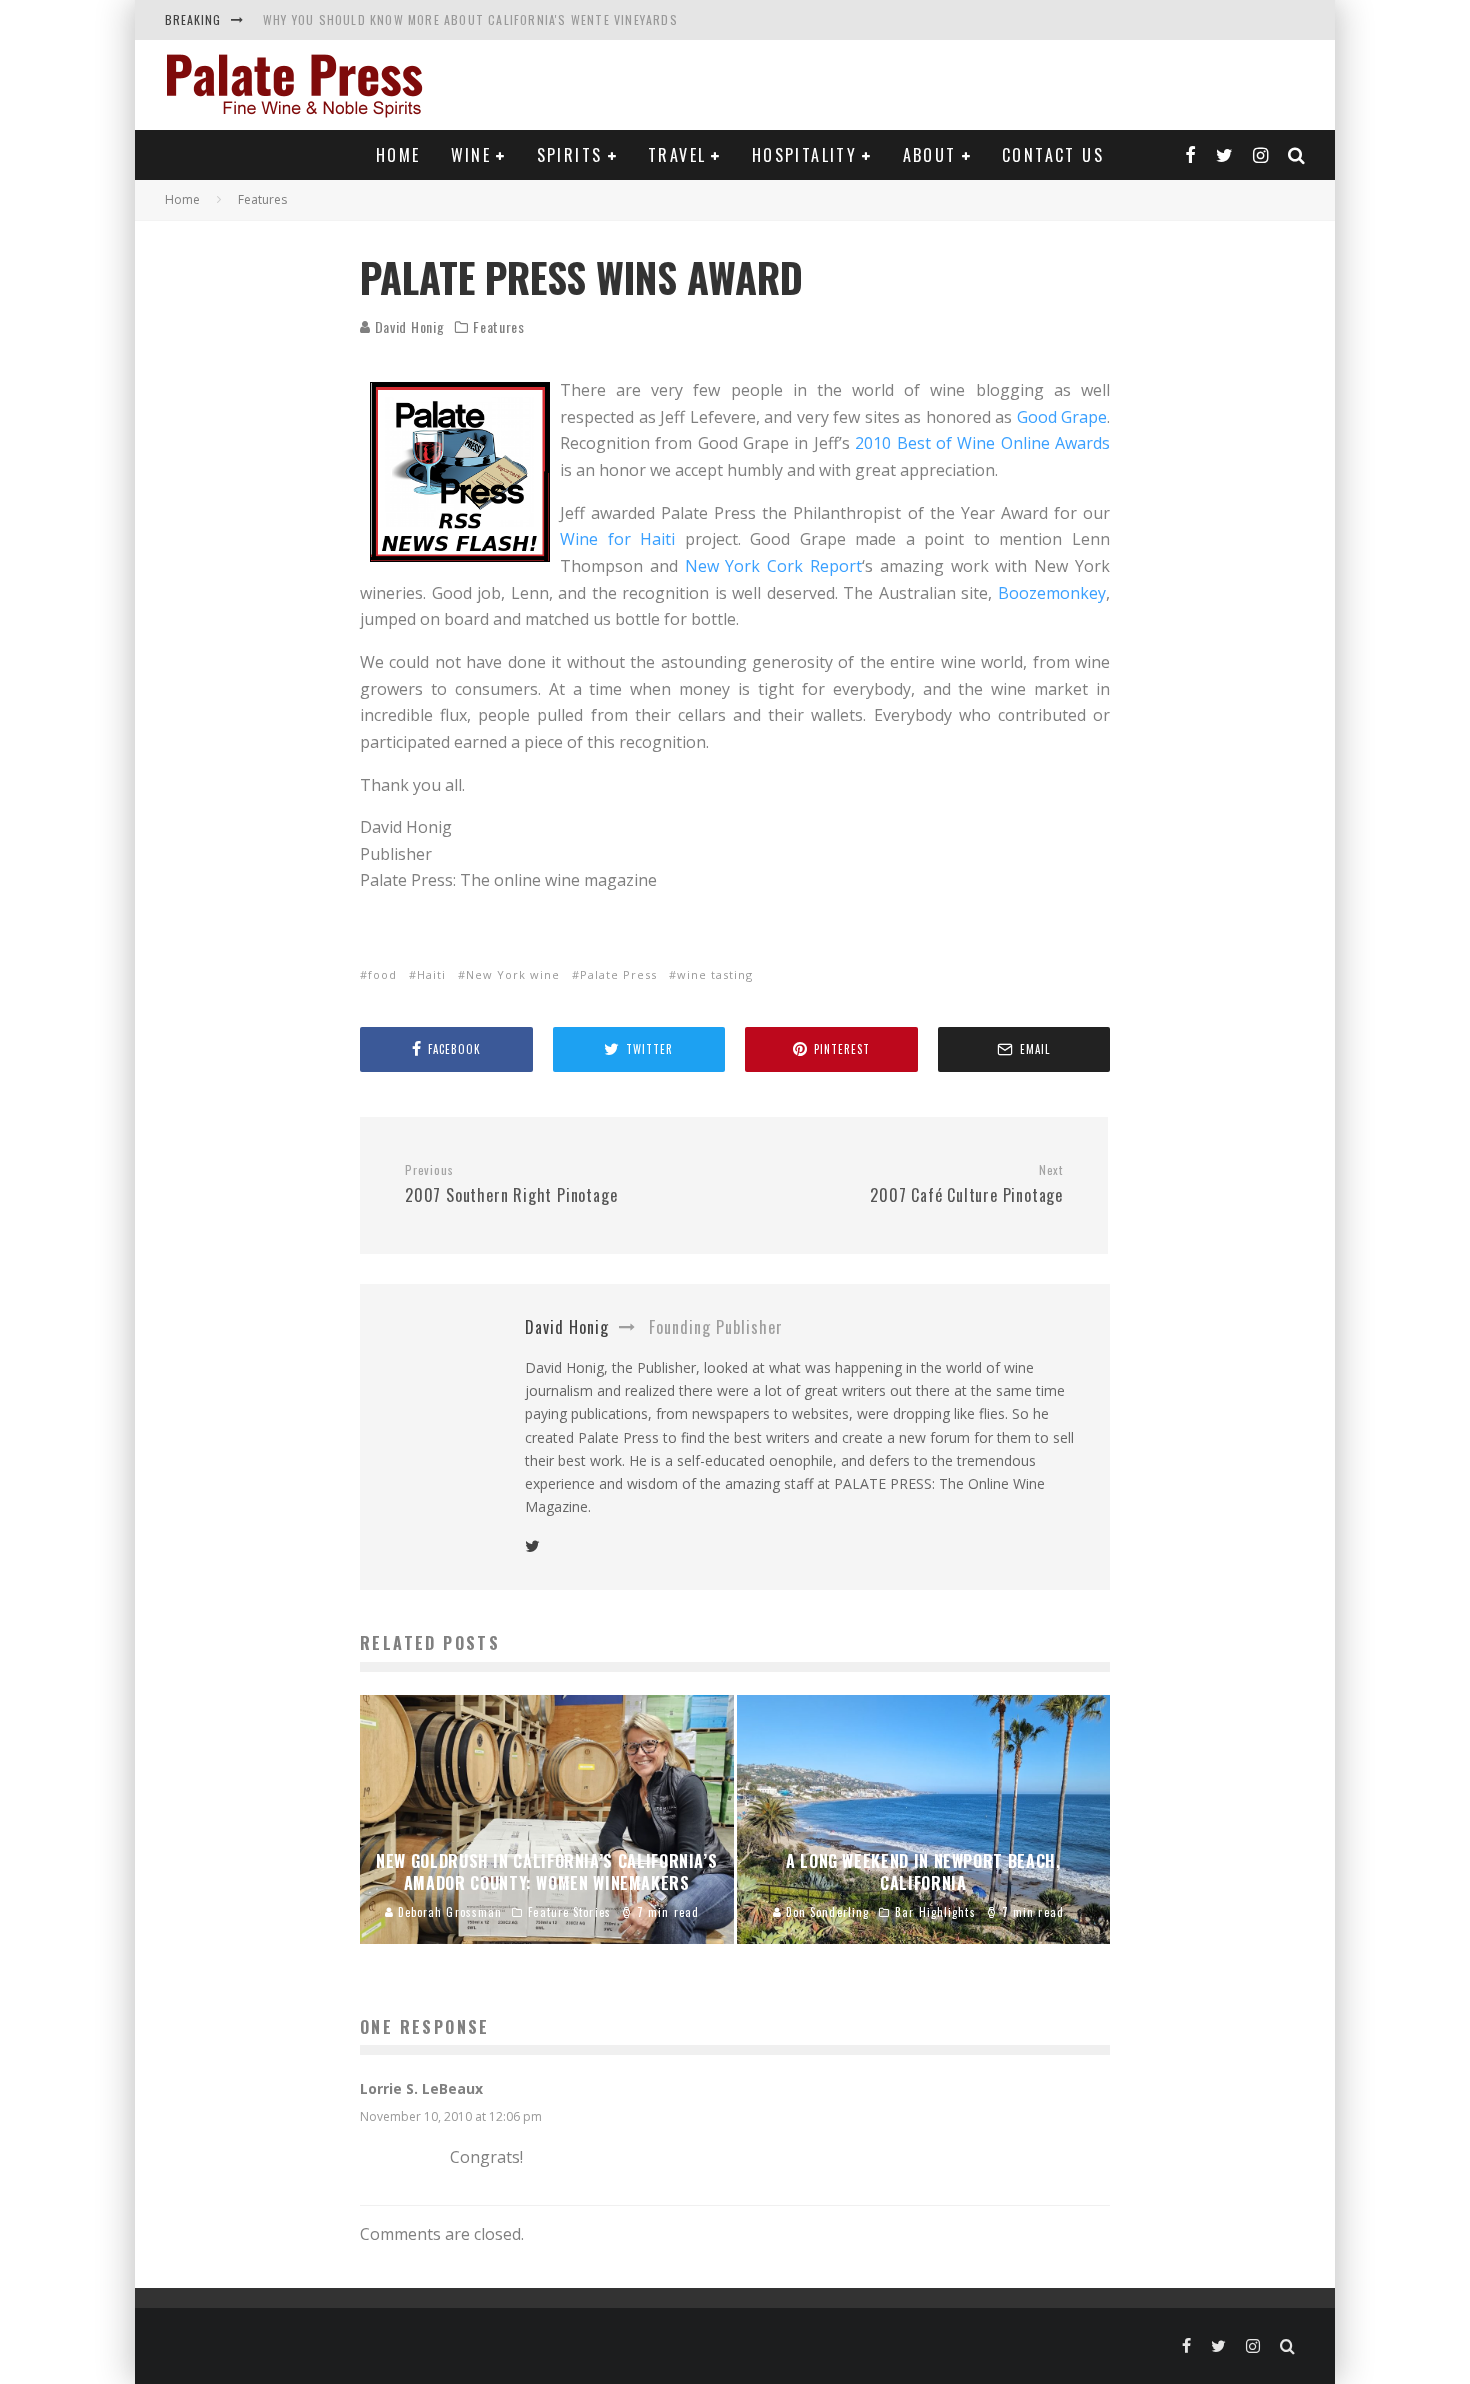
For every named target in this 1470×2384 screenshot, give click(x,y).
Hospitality (804, 155)
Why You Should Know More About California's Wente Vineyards (470, 19)
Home (398, 155)
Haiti (431, 974)
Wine (471, 155)
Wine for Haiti (617, 539)
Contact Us (1053, 155)
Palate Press (618, 974)
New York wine (513, 974)
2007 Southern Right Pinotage (511, 1185)
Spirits (570, 155)
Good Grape (1062, 417)
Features (499, 327)
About (930, 155)
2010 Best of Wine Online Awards (982, 443)
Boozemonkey (1052, 593)
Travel (677, 155)
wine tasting (715, 974)
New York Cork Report (773, 566)
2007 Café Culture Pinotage (966, 1185)
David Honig (407, 326)
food (382, 974)
